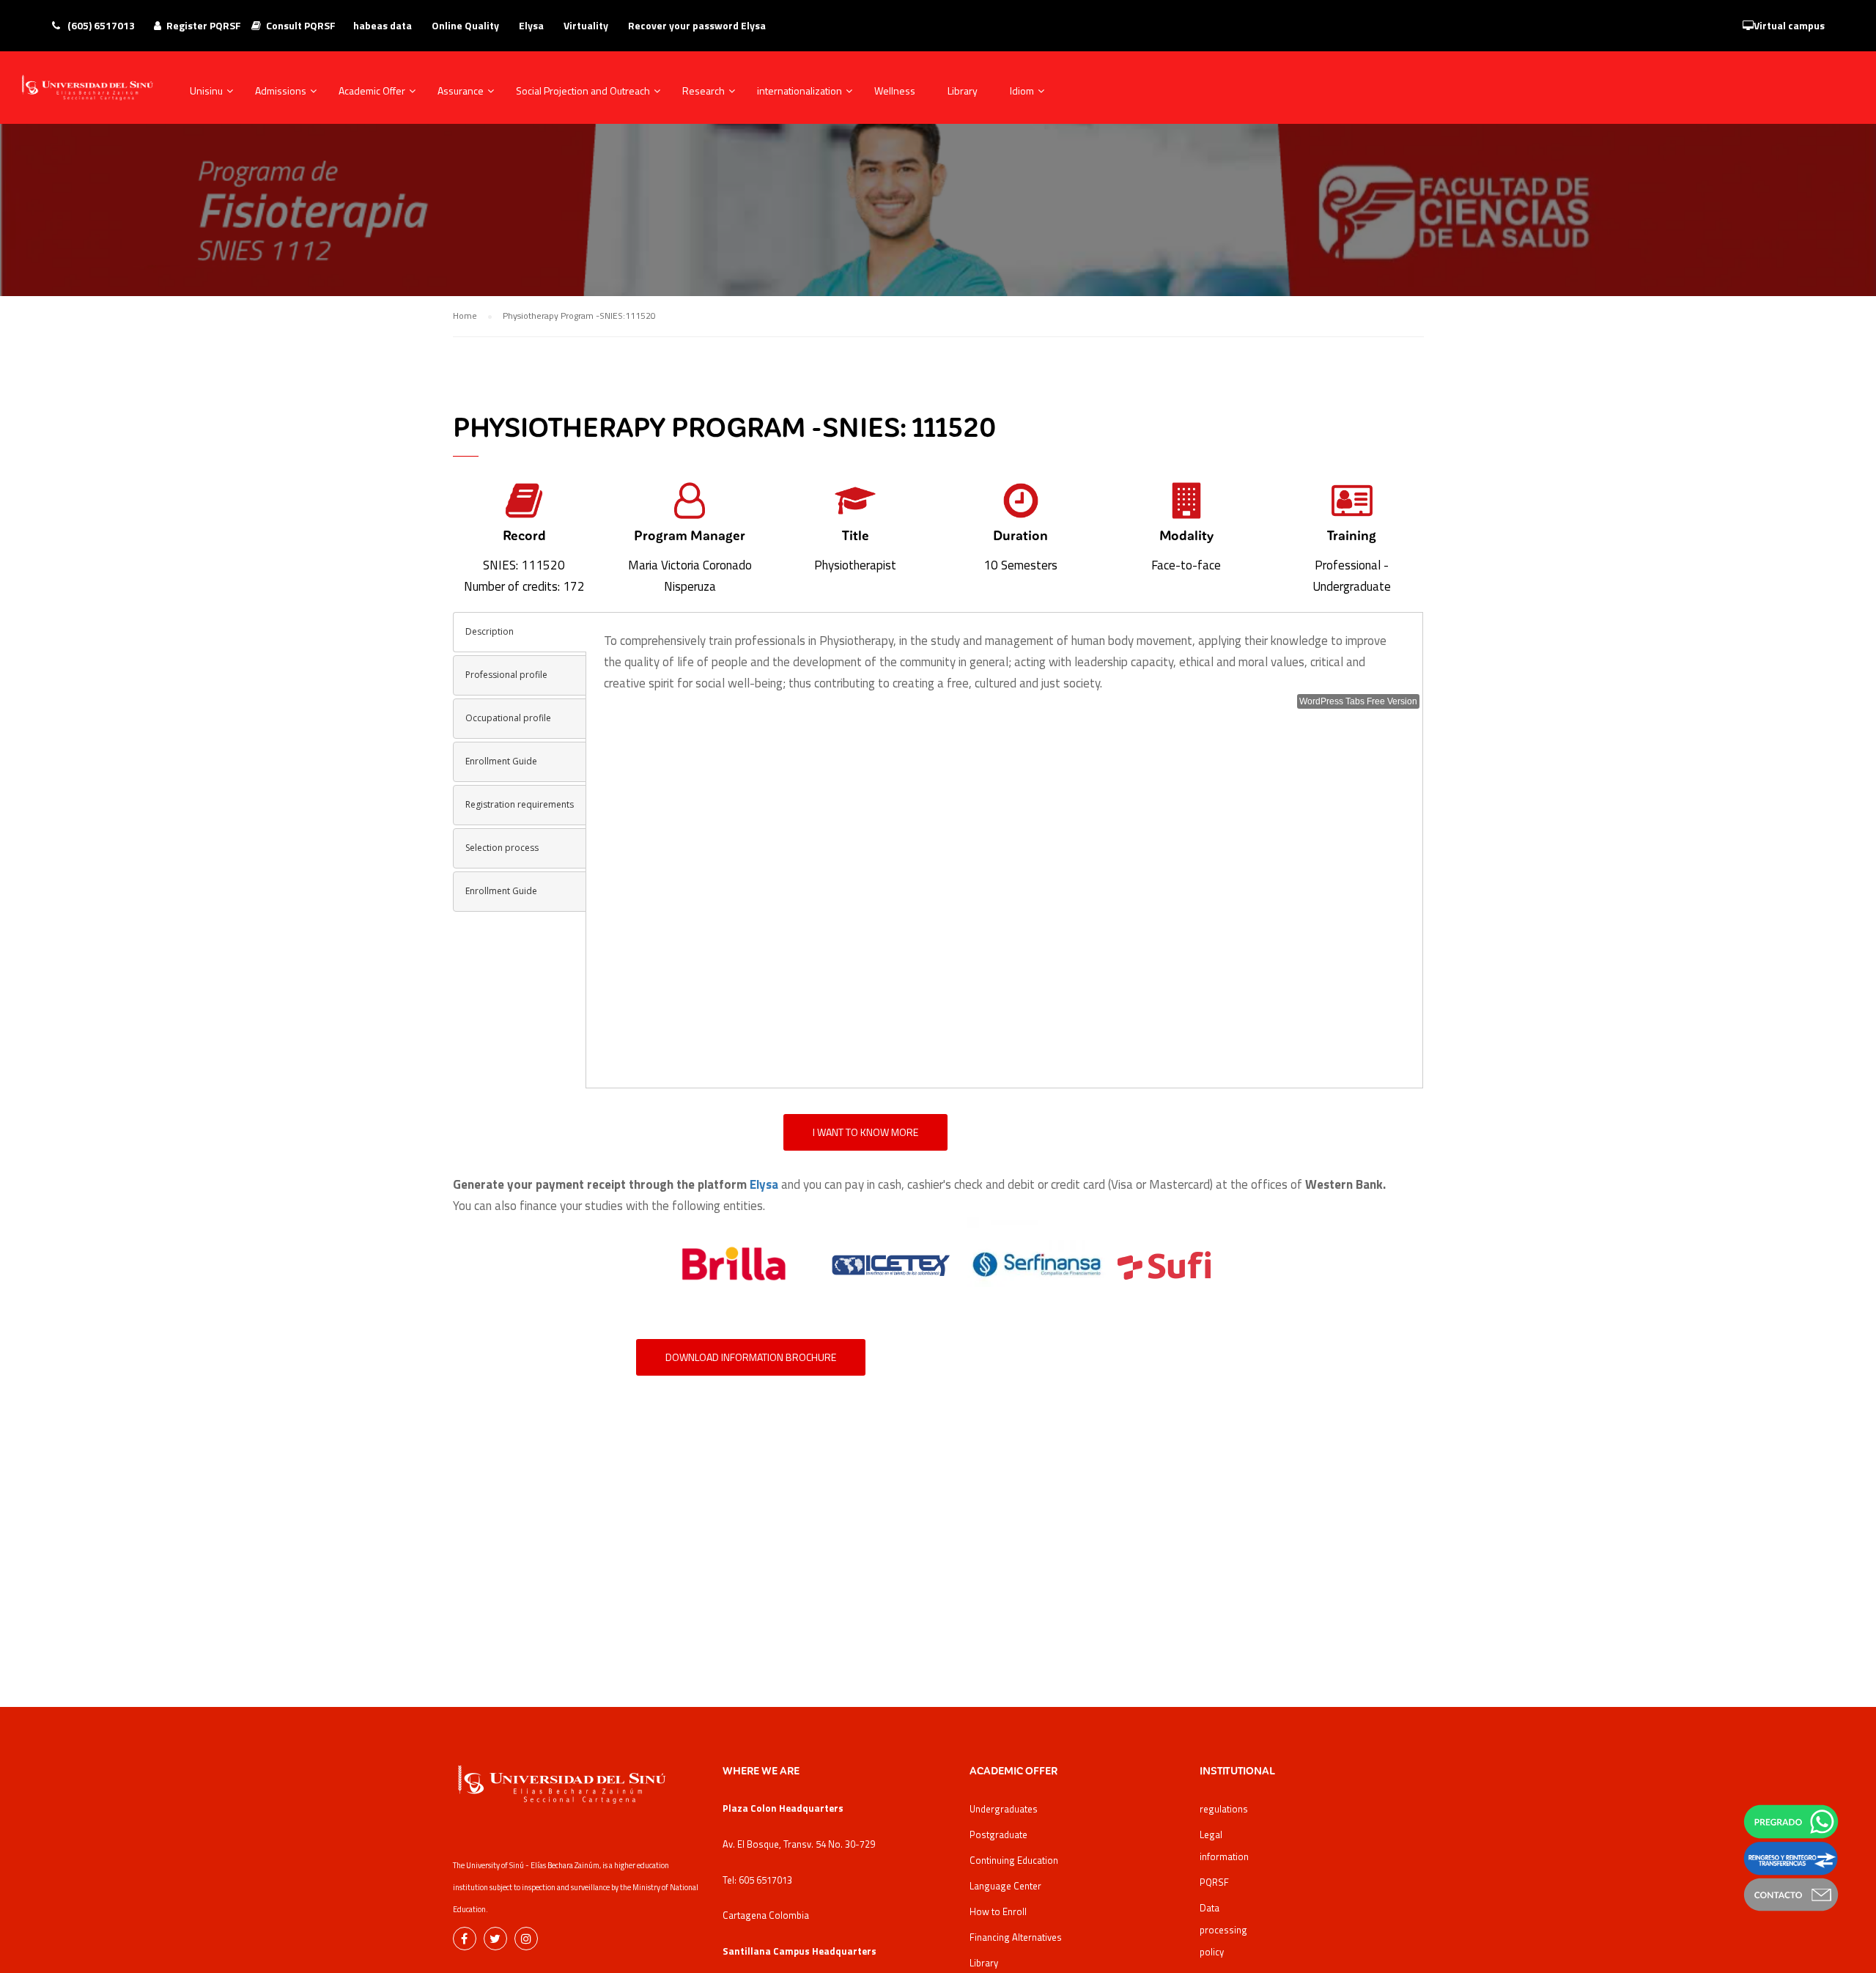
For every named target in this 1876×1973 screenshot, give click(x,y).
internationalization (799, 91)
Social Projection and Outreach (583, 91)
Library (963, 91)
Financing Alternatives (1016, 1937)
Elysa (531, 25)
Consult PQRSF (301, 25)
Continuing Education (1014, 1860)
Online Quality (465, 25)
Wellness (895, 91)
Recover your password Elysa (697, 25)
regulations (1224, 1809)
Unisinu (206, 91)
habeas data (383, 25)
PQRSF (1214, 1882)
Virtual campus (1789, 25)
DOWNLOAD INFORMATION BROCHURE (751, 1357)
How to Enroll (998, 1911)
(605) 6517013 (100, 25)
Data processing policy (1223, 1930)
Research (703, 91)
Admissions (281, 91)
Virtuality (586, 25)
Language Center (1005, 1886)
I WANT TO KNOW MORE (865, 1132)
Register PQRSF (204, 25)
